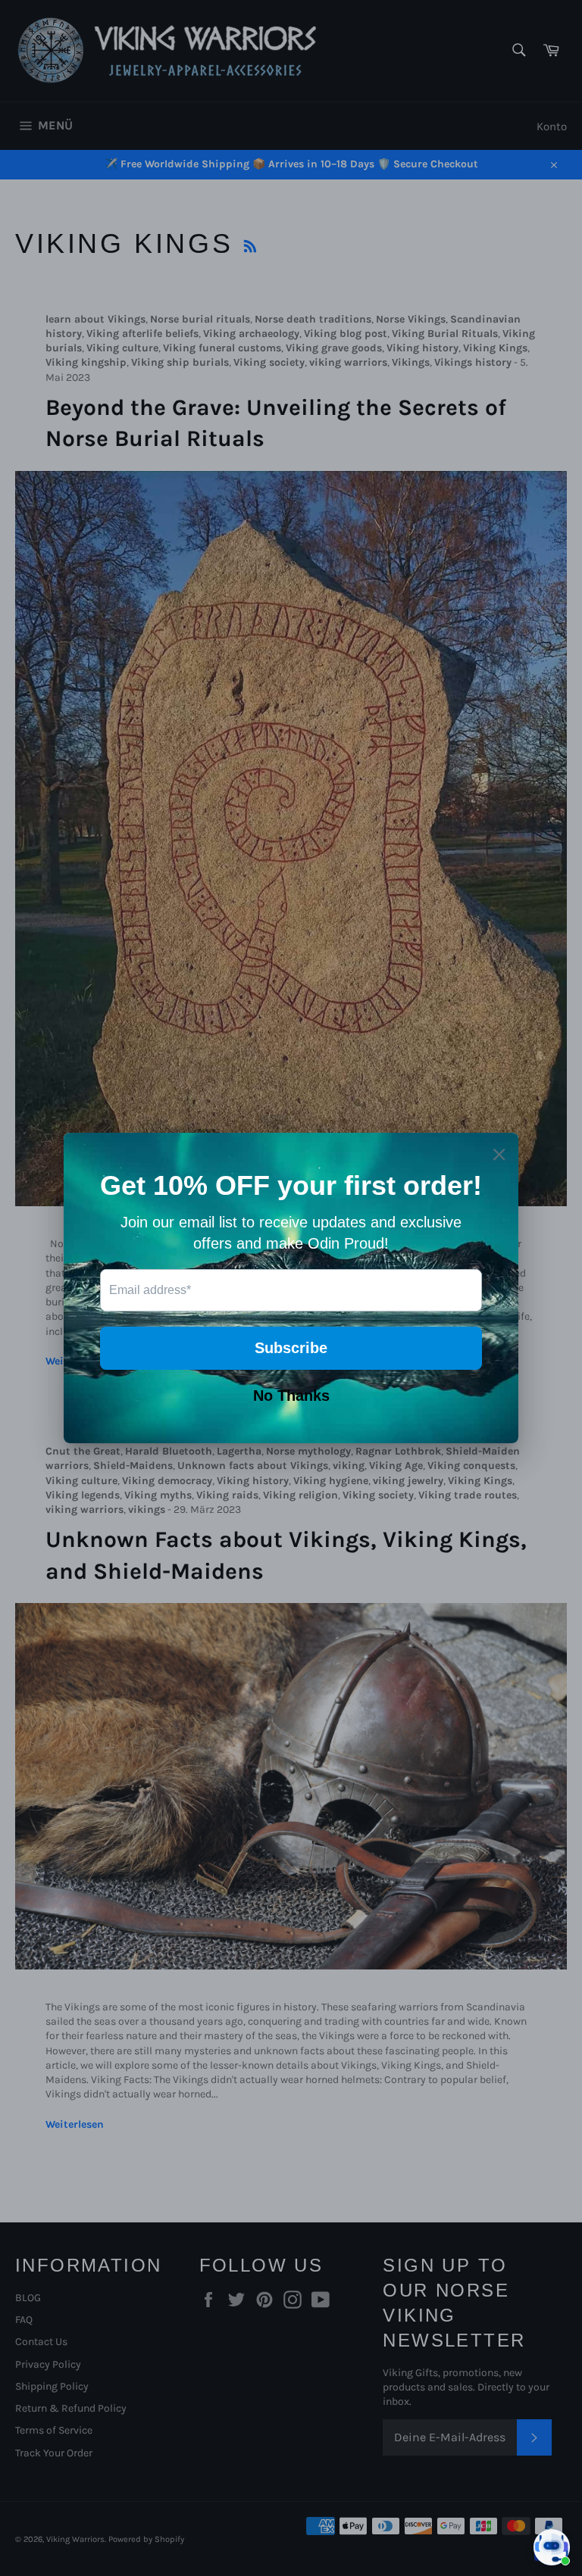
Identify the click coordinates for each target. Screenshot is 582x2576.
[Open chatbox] (552, 2547)
